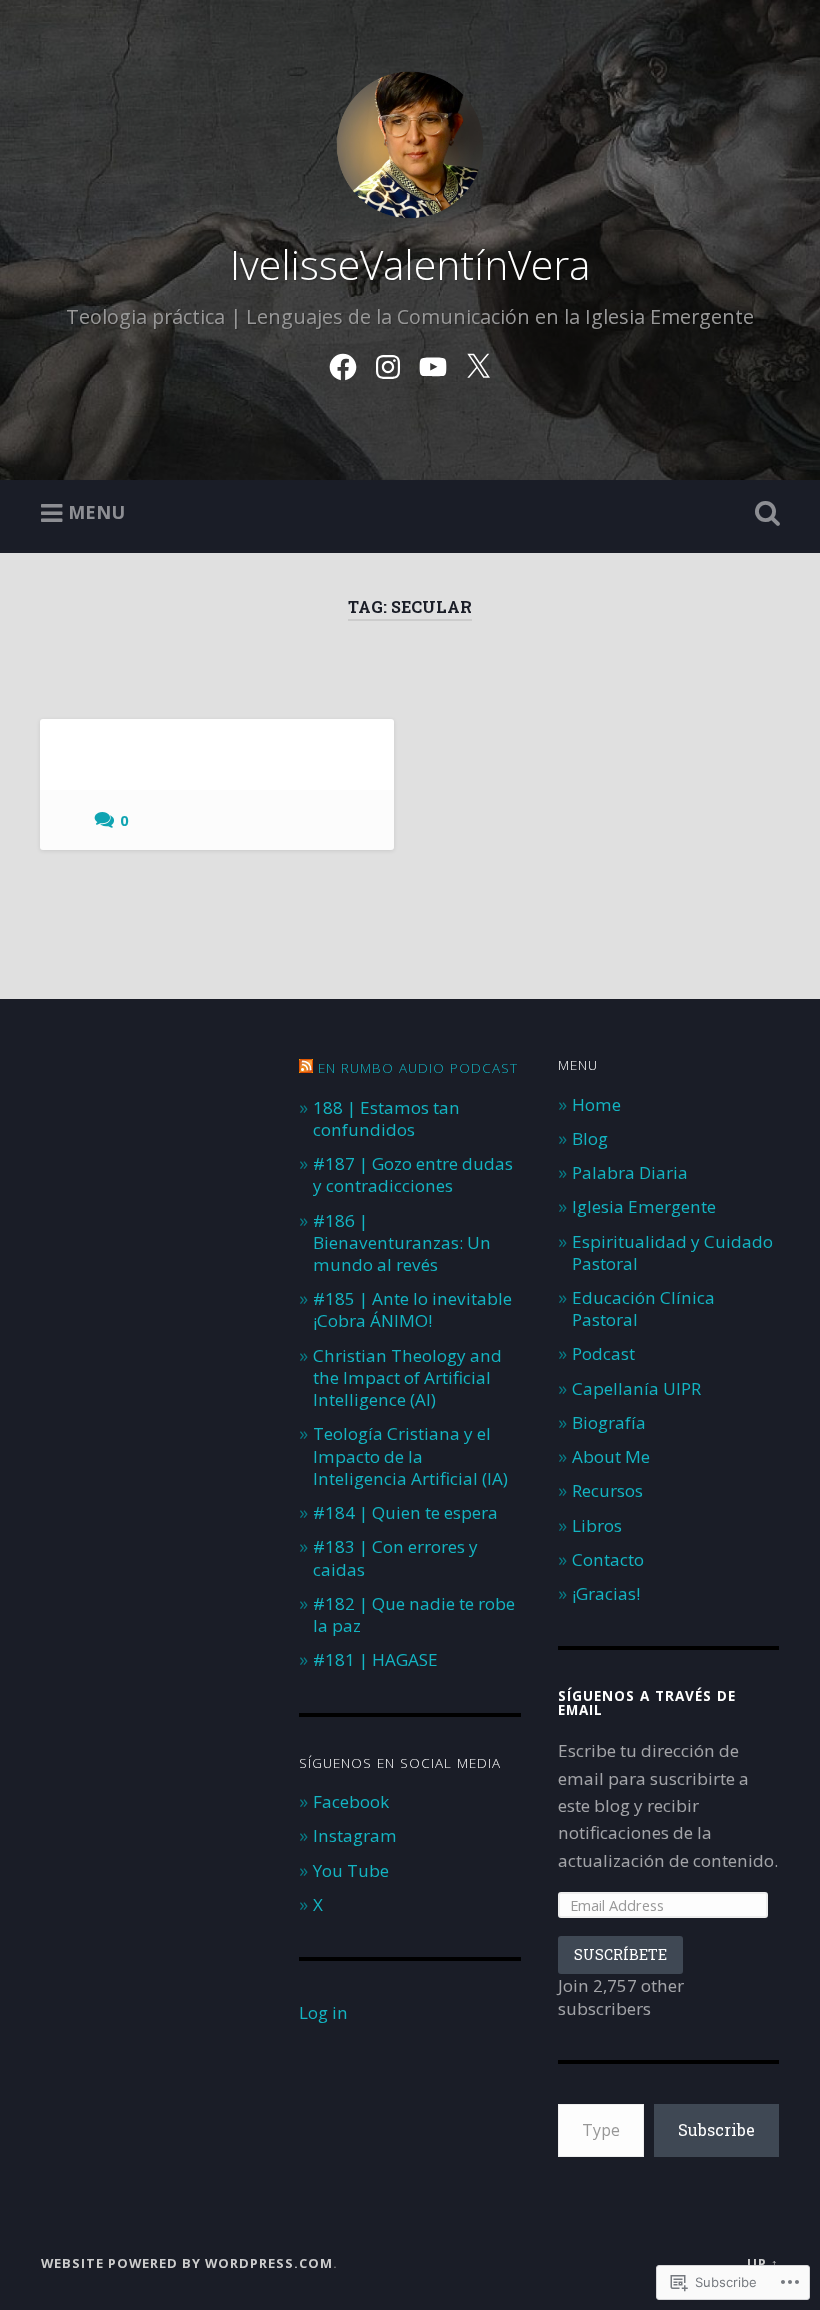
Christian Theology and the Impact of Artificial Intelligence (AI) (407, 1377)
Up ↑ (763, 2263)
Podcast (603, 1353)
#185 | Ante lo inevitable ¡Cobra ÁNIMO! (412, 1309)
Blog (590, 1138)
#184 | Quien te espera (405, 1512)
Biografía (609, 1422)
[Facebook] (343, 362)
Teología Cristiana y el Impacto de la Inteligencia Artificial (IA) (410, 1455)
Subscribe (716, 2129)
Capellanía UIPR (636, 1388)
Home (596, 1104)
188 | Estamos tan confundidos (386, 1118)
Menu (96, 512)
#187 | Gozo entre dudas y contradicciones (413, 1174)
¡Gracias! (606, 1593)
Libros (597, 1525)
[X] (478, 362)
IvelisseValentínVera (410, 264)
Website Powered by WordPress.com (187, 2263)
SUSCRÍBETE (620, 1954)
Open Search (763, 514)
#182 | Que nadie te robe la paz (414, 1614)
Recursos (607, 1490)
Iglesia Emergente (644, 1206)
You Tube (351, 1870)
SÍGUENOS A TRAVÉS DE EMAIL (647, 1703)
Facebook (351, 1801)
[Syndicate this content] (306, 1068)
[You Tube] (433, 362)
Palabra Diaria (630, 1172)
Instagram (355, 1835)
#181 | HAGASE (375, 1659)
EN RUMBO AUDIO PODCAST (418, 1068)
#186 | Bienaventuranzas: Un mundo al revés (402, 1242)
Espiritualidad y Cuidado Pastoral (672, 1252)
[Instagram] (388, 362)
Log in (323, 2012)
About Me (611, 1456)
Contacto (608, 1559)
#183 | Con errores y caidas (395, 1557)
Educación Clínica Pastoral (643, 1308)
